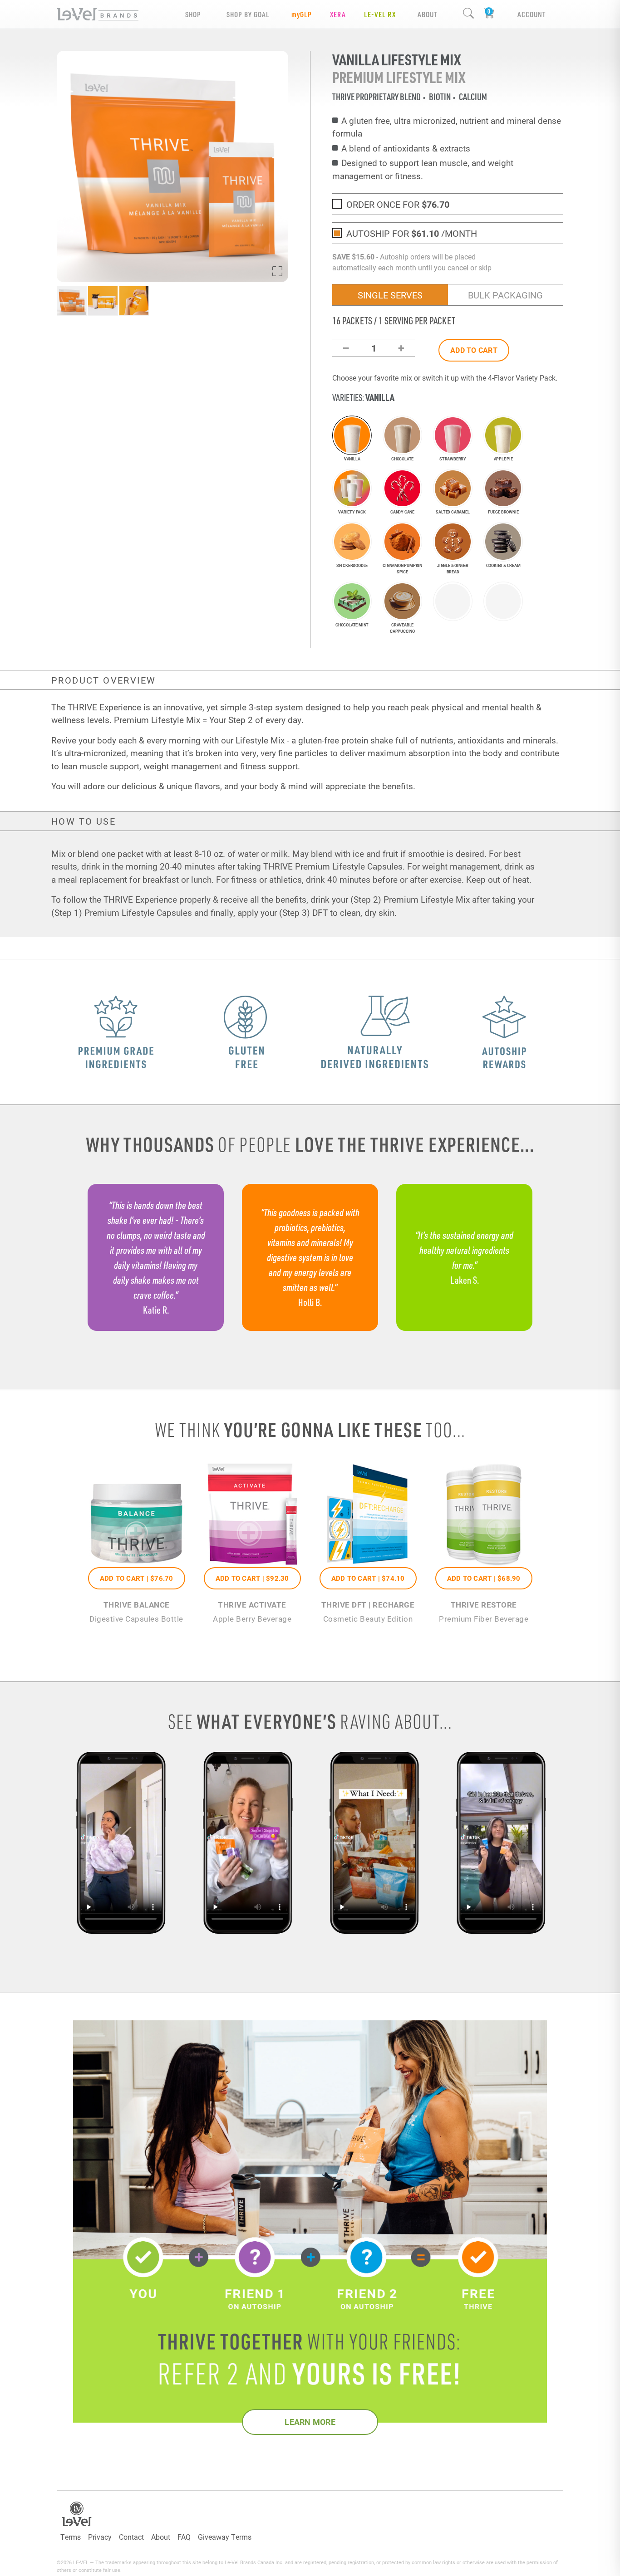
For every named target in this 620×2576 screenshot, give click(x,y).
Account (531, 14)
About (161, 2537)
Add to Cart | (137, 1578)
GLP (302, 14)
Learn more (310, 2422)
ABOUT (427, 14)
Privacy (100, 2537)
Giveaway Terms (225, 2537)
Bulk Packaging (505, 295)
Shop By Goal (248, 14)
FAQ (184, 2537)
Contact (131, 2537)
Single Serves (390, 295)
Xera (338, 14)
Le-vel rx (380, 14)
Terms (71, 2537)
